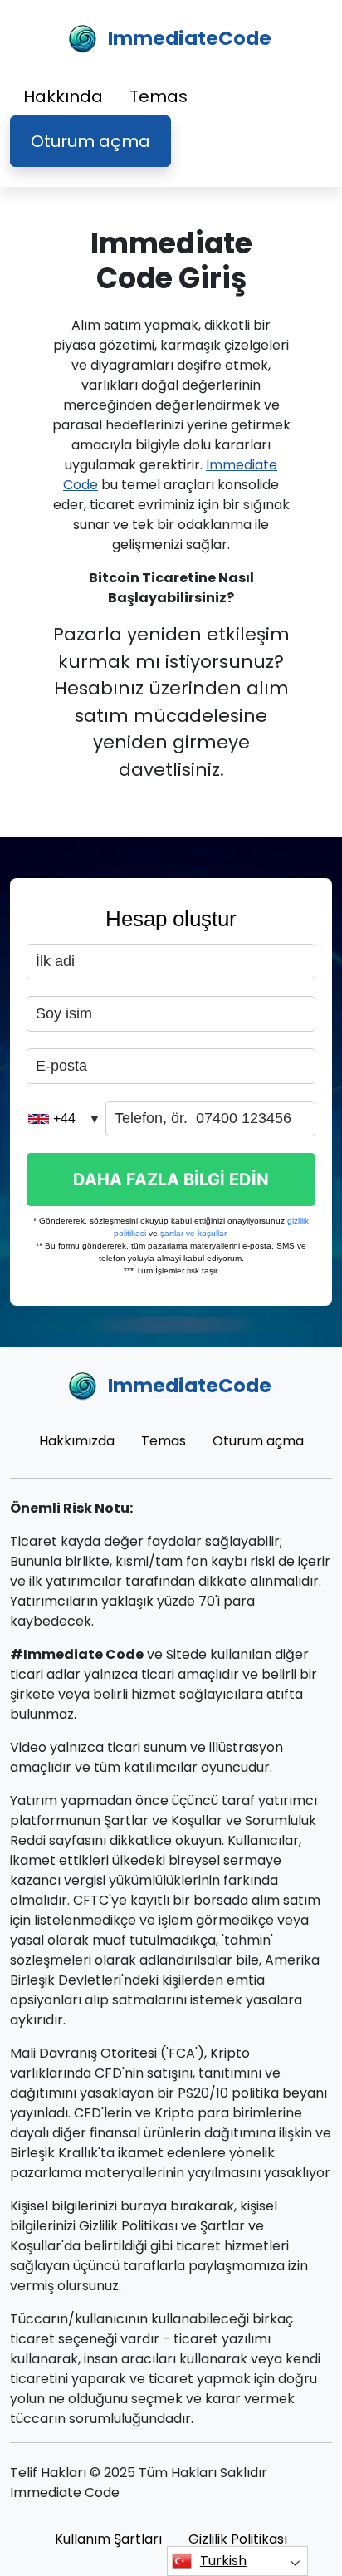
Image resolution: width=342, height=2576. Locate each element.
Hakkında (63, 96)
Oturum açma (90, 141)
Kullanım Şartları (108, 2539)
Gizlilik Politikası (238, 2539)
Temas (159, 96)
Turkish (223, 2561)
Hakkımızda (77, 1441)
